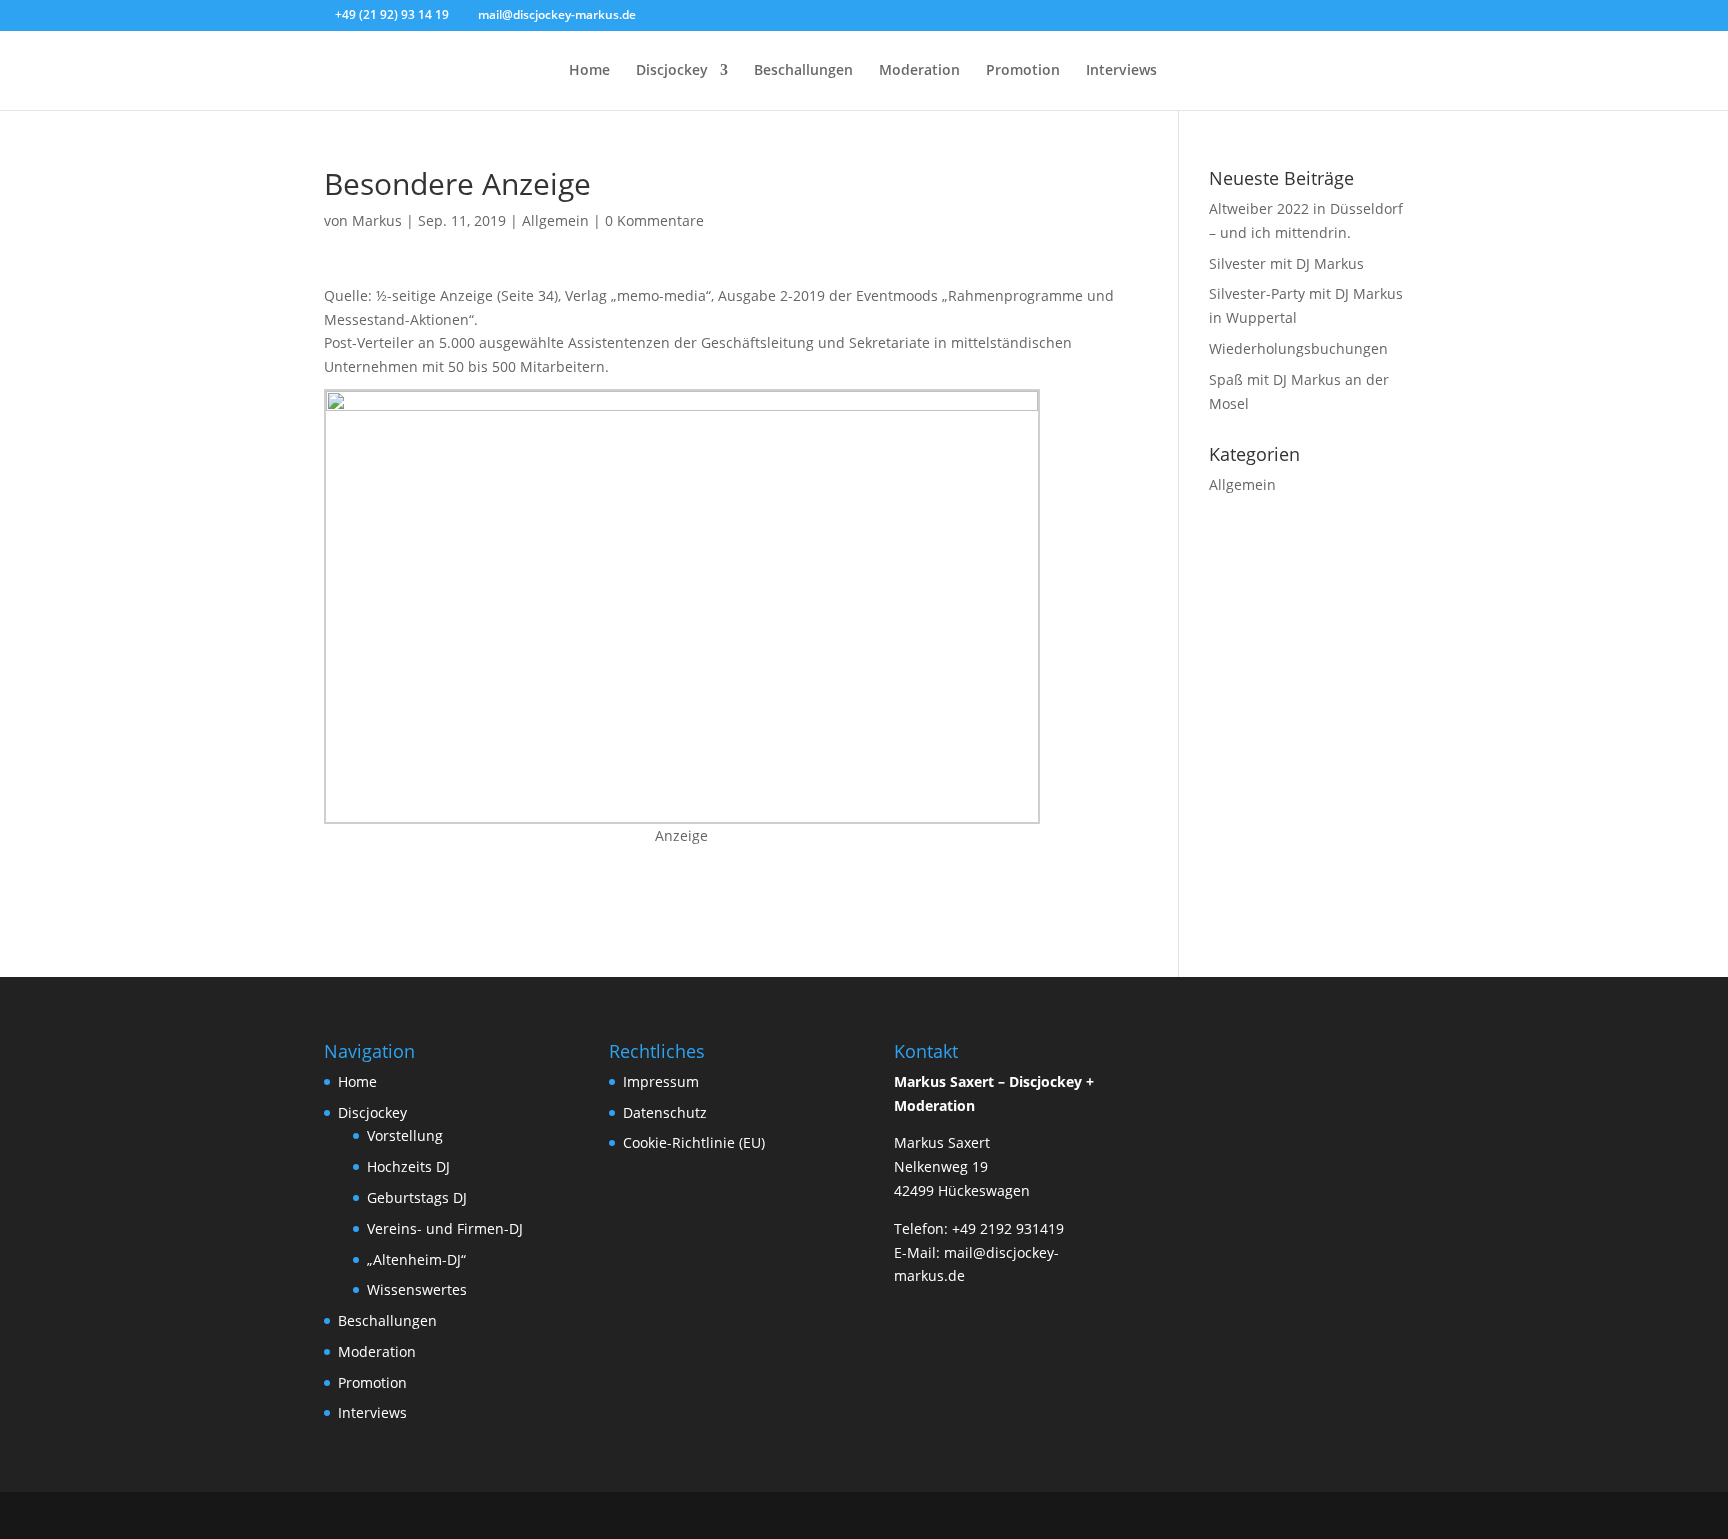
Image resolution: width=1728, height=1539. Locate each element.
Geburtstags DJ (417, 1197)
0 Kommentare (654, 220)
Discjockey (672, 71)
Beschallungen (803, 71)
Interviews (1121, 71)
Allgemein (555, 220)
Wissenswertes (417, 1289)
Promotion (1023, 71)
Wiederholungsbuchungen (1298, 348)
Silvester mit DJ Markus (1286, 263)
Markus (377, 220)
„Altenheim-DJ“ (416, 1259)
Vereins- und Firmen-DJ (445, 1228)
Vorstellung (405, 1135)
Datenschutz (665, 1112)
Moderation (919, 71)
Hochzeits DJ (408, 1166)
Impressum (661, 1081)
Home (589, 71)
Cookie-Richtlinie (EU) (694, 1142)
